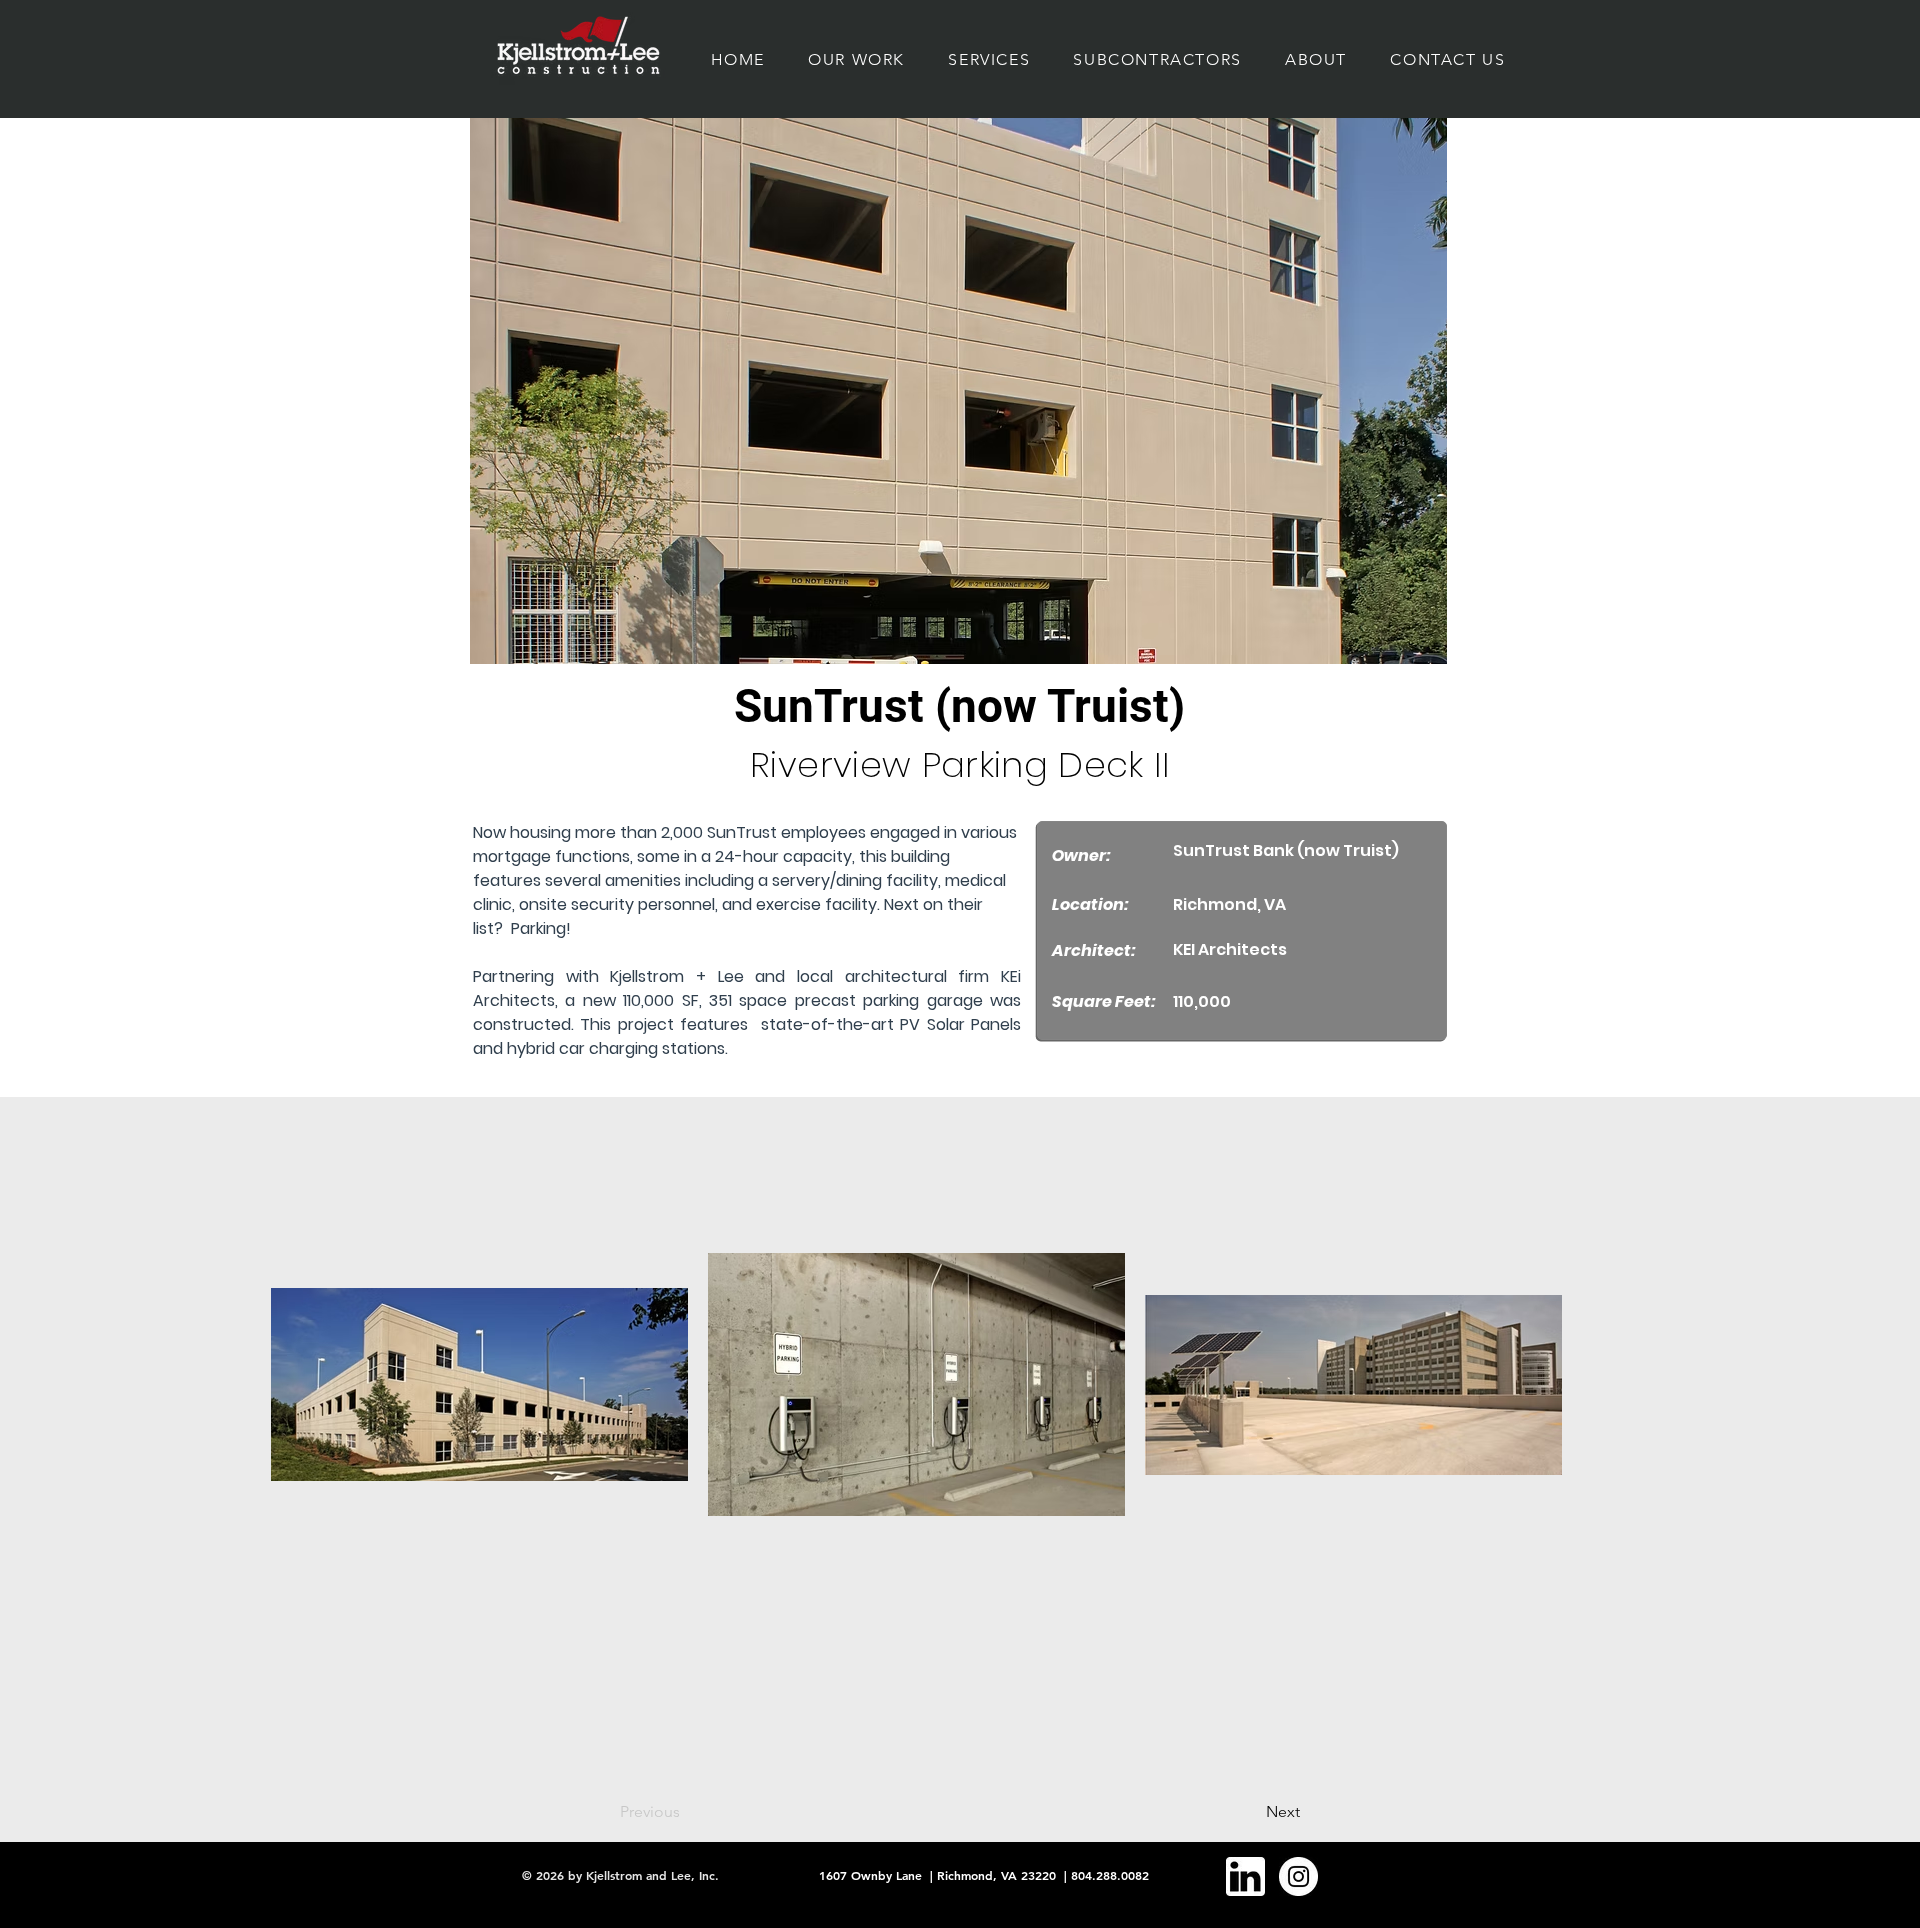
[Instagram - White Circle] (1298, 1876)
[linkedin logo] (1245, 1876)
